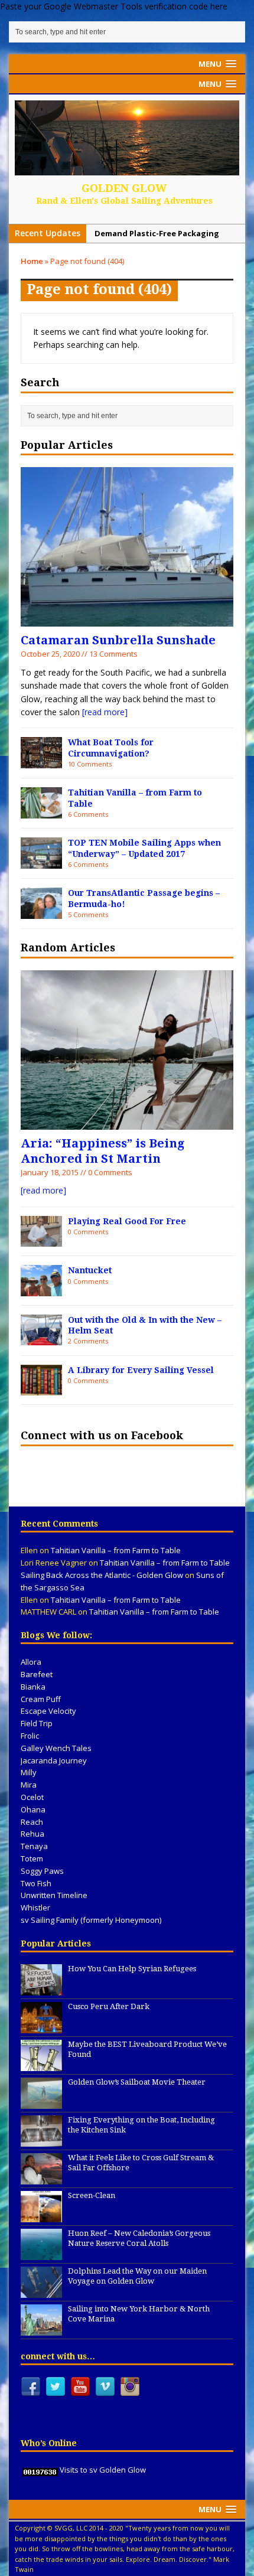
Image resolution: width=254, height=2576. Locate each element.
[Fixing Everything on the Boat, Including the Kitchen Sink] (41, 2140)
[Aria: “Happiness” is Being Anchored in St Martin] (127, 1122)
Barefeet (37, 1674)
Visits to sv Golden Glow (103, 2470)
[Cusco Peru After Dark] (41, 2027)
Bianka (33, 1687)
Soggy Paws (42, 1871)
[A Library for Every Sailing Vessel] (41, 1389)
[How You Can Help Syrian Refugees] (41, 1989)
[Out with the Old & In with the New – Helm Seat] (41, 1338)
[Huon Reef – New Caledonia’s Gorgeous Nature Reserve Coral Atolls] (41, 2254)
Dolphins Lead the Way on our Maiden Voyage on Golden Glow (137, 2276)
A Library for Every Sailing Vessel (141, 1370)
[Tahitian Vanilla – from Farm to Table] (41, 812)
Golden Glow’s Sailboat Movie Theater (137, 2082)
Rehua (32, 1834)
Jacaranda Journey (54, 1760)
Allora (31, 1662)
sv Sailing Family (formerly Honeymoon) (91, 1920)
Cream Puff (41, 1699)
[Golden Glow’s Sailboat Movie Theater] (41, 2102)
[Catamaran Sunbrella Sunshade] (127, 620)
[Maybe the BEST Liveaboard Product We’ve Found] (41, 2065)
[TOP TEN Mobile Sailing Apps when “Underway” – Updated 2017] (41, 861)
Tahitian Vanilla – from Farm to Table (116, 1550)
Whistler (35, 1907)
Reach (32, 1822)
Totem (32, 1858)
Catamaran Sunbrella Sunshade (118, 640)
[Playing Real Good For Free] (41, 1240)
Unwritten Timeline (54, 1895)
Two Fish (36, 1883)
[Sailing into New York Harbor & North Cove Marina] (41, 2329)
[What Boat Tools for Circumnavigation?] (41, 762)
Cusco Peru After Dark (109, 2006)
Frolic (30, 1736)
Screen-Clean (92, 2195)
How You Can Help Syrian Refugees (132, 1969)
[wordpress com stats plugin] (40, 2470)
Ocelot (32, 1797)
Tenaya (34, 1846)
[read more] (105, 712)
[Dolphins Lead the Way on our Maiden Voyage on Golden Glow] (41, 2291)
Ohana (33, 1809)
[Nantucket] (41, 1289)
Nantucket (90, 1270)
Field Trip (37, 1723)
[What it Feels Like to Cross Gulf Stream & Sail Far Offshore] (41, 2178)
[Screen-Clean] (41, 2216)
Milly (29, 1772)
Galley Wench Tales (56, 1748)
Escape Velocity (48, 1711)
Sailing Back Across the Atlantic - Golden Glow (102, 1575)
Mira (29, 1785)
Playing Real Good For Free (127, 1221)
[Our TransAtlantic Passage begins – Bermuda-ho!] (41, 912)
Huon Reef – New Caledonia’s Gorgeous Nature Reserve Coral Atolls (139, 2238)
